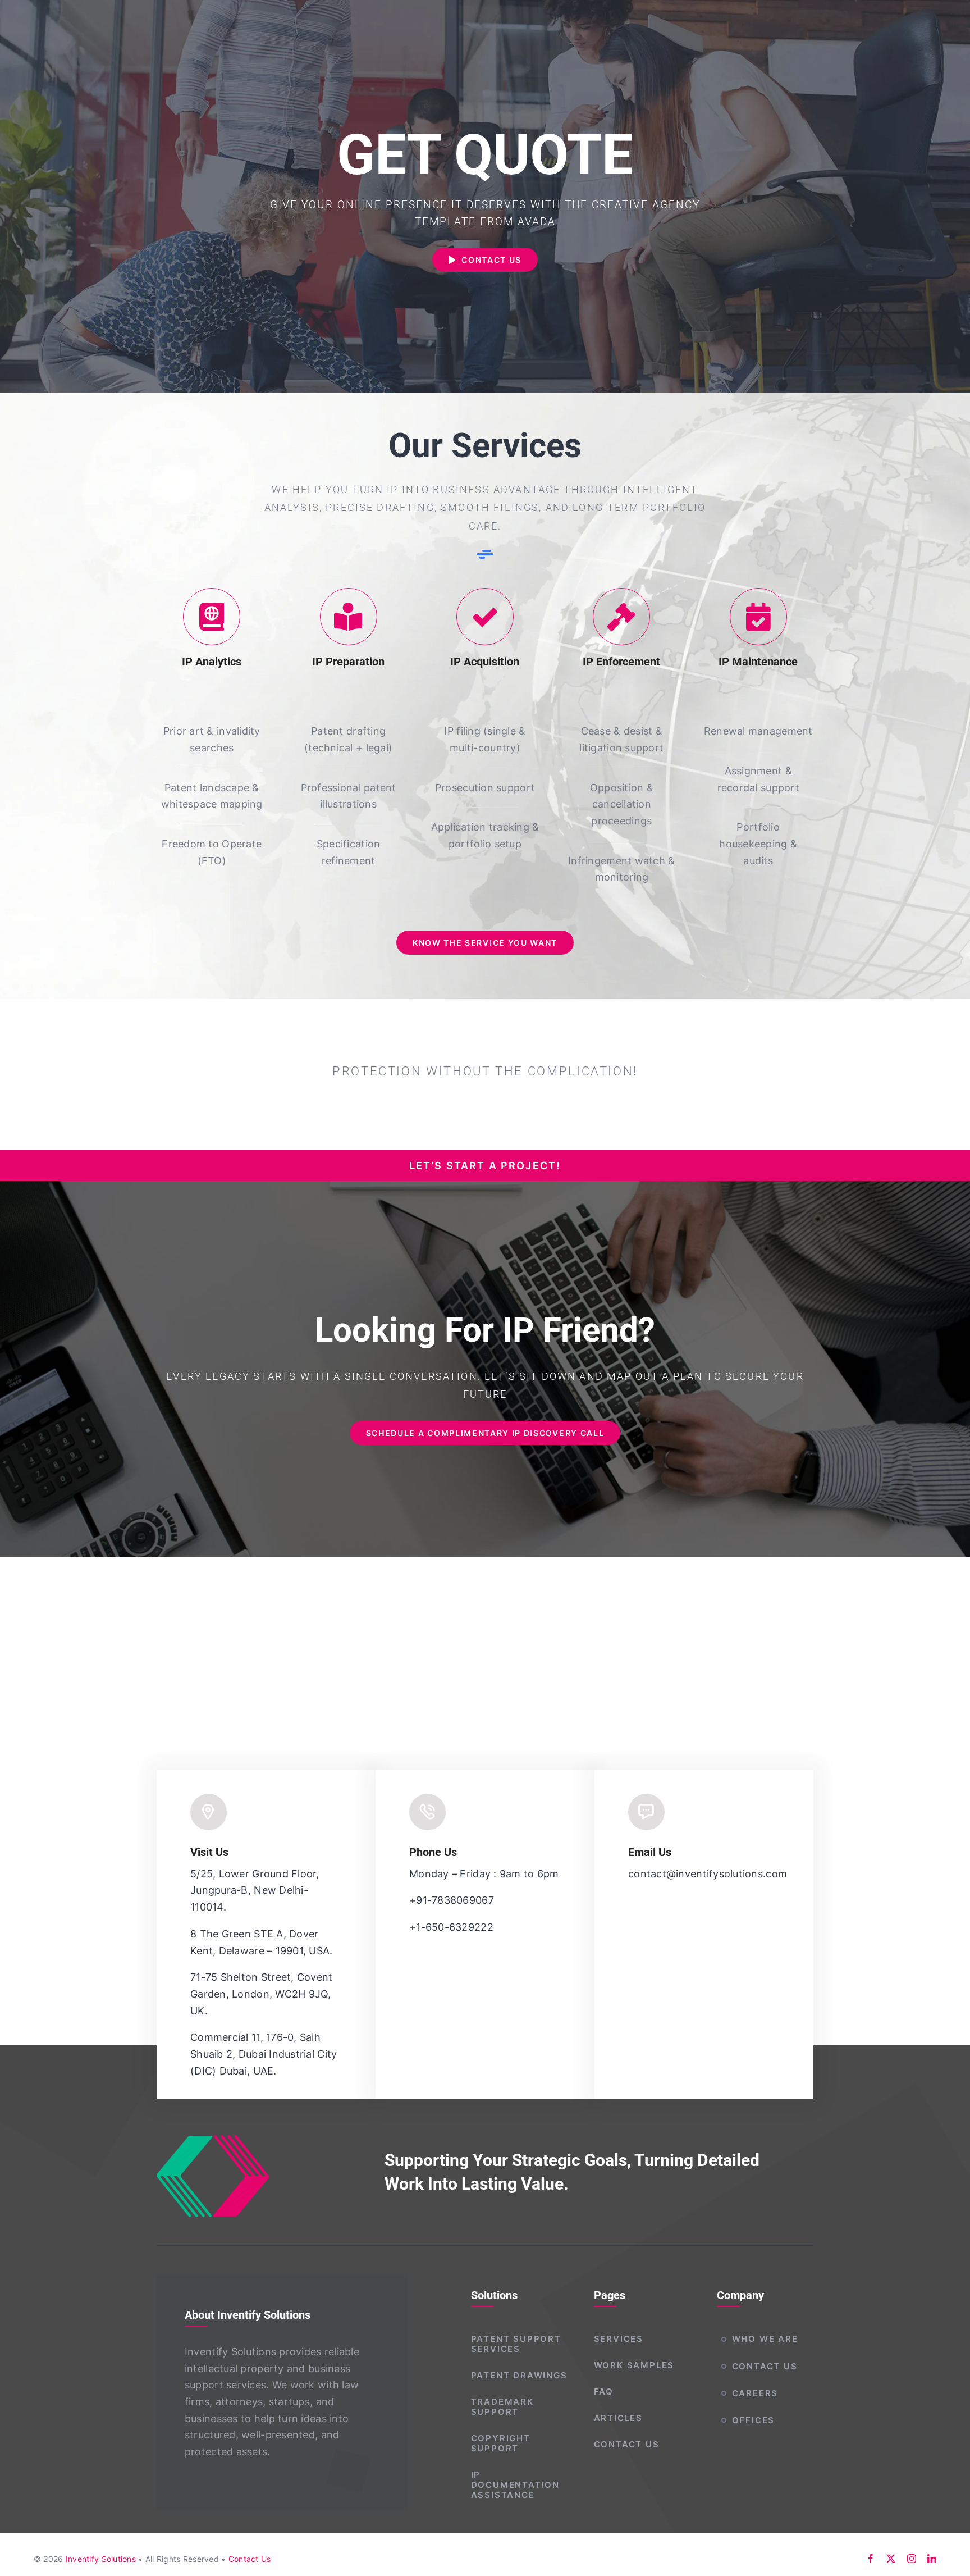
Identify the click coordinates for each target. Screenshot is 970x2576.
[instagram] (912, 2559)
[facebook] (871, 2559)
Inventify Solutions (101, 2559)
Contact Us (250, 2559)
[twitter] (891, 2559)
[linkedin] (932, 2559)
